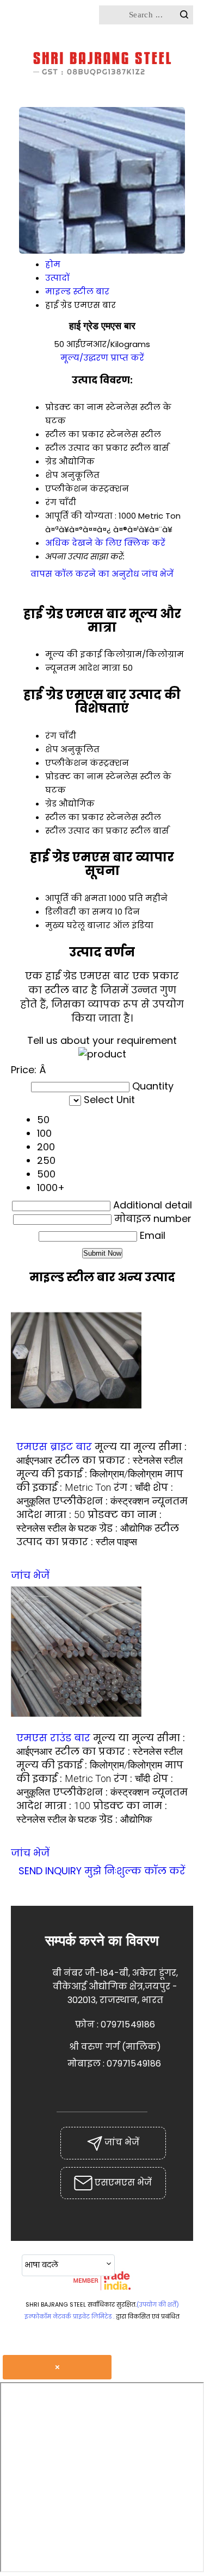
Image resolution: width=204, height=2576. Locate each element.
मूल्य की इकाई (73, 654)
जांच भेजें (157, 574)
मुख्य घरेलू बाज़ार (78, 925)
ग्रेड (51, 804)
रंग (51, 736)
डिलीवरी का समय (79, 912)
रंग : (132, 1487)
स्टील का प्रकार (75, 817)
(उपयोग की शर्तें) (158, 2304)
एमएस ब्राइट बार (54, 1447)
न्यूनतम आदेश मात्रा (83, 668)
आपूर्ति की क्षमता (76, 898)
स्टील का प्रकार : (119, 1460)
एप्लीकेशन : (101, 1501)
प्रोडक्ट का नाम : (89, 1521)
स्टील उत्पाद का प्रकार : (98, 1535)
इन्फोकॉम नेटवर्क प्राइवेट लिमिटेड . (69, 2316)
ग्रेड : (125, 1528)
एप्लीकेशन (66, 763)
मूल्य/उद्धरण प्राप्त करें (102, 358)
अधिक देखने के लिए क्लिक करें (105, 543)
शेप (52, 749)
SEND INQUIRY (50, 1871)
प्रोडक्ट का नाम (74, 776)
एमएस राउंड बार (53, 1738)
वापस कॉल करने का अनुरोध (85, 574)
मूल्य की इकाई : (89, 1474)
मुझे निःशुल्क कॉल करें (135, 1871)
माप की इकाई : (100, 1481)
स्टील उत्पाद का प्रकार (86, 831)
